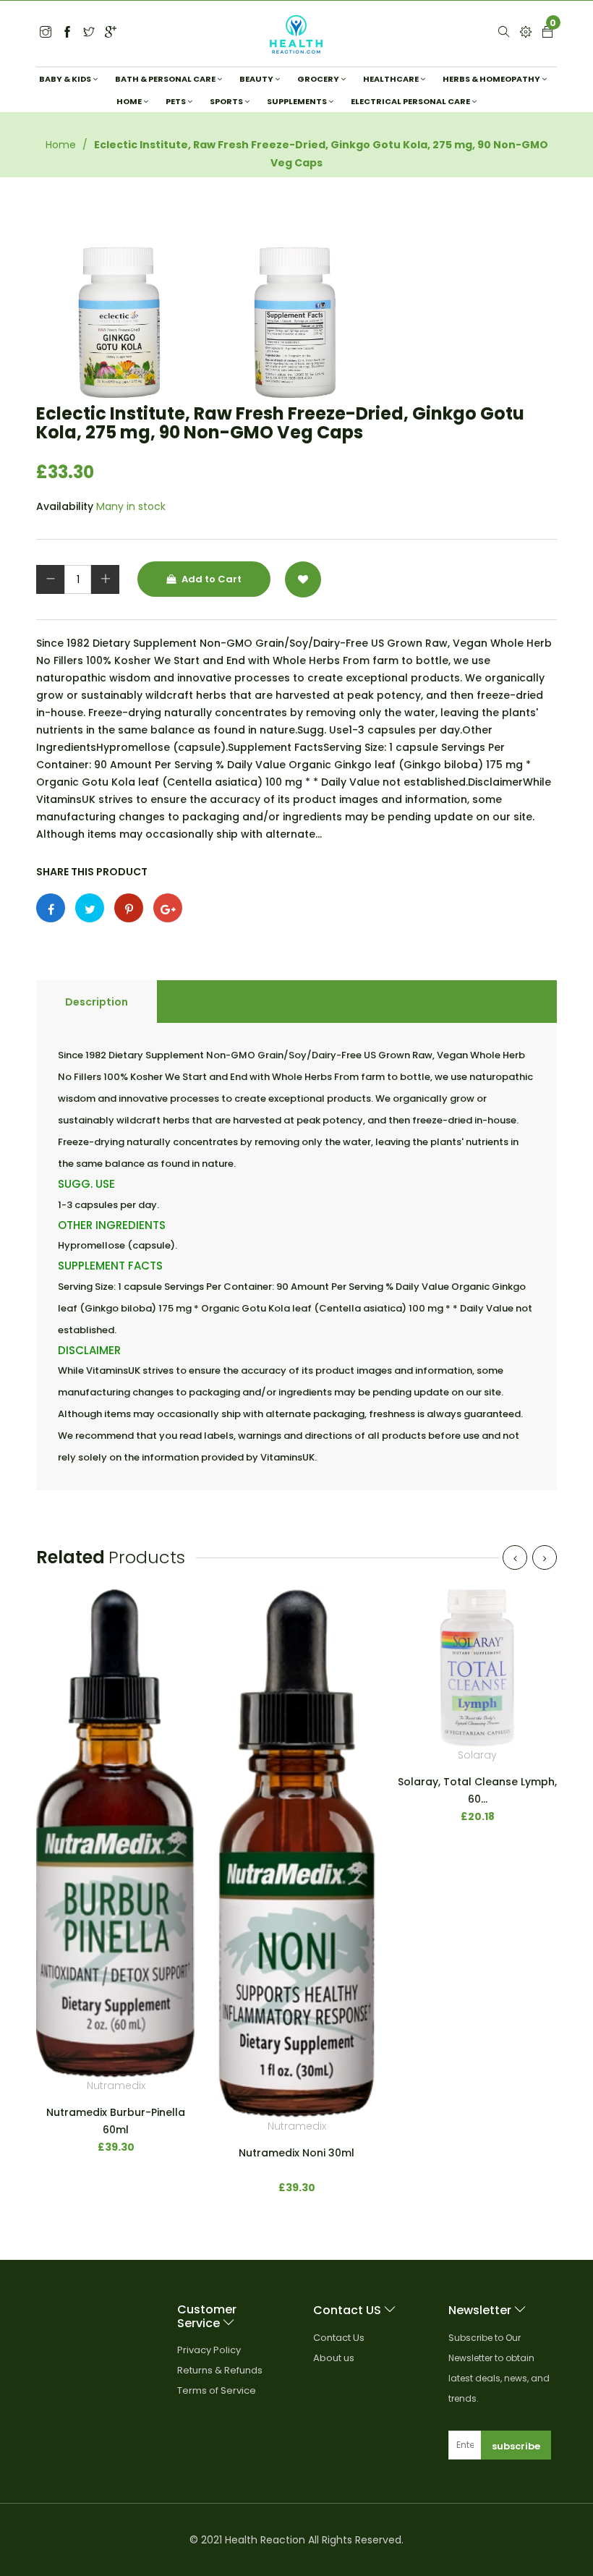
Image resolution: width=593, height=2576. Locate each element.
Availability (65, 506)
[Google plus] (168, 908)
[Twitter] (46, 33)
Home (61, 145)
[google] (111, 33)
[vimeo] (129, 908)
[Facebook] (67, 33)
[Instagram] (89, 33)
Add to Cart (210, 579)
